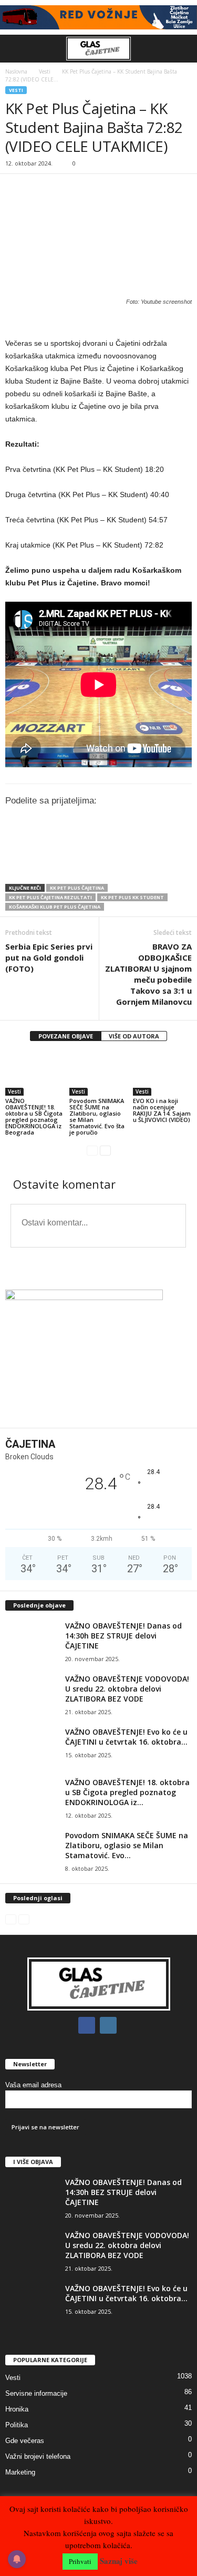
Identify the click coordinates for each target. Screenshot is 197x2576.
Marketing (20, 2472)
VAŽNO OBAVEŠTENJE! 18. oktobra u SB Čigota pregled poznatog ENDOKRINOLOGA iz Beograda (34, 1116)
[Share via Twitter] (38, 864)
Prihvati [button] (80, 2561)
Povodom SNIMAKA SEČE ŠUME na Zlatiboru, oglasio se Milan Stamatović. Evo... (127, 1845)
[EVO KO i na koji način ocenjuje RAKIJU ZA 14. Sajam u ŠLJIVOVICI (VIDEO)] (162, 1074)
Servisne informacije (36, 2393)
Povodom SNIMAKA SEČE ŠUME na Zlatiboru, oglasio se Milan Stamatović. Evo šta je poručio (97, 1116)
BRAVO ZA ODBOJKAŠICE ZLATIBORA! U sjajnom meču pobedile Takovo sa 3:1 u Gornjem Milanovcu (148, 974)
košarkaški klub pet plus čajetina (55, 907)
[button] (181, 49)
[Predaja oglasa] (98, 322)
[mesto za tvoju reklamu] (98, 1355)
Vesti (45, 71)
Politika (17, 2425)
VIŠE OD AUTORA (134, 1036)
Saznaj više (119, 2561)
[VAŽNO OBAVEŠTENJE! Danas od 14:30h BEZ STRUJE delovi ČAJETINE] (32, 1640)
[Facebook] (89, 2026)
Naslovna (16, 71)
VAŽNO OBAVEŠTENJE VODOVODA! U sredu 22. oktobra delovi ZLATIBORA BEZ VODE (127, 1689)
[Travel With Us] (98, 17)
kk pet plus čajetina (77, 888)
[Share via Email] (103, 864)
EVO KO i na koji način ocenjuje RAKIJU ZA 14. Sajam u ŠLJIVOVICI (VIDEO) (162, 1110)
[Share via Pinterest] (82, 864)
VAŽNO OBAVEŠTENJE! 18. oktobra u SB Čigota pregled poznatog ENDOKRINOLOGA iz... (127, 1792)
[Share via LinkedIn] (60, 864)
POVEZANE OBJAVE (66, 1036)
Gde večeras (25, 2441)
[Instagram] (110, 2026)
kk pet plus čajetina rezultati (50, 897)
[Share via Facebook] (16, 864)
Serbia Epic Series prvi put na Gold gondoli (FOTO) (49, 957)
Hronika (17, 2409)
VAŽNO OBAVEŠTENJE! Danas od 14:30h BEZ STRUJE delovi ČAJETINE (123, 1636)
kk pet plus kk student (132, 897)
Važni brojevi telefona (38, 2456)
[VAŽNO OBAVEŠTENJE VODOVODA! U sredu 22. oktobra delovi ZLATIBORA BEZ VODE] (32, 1693)
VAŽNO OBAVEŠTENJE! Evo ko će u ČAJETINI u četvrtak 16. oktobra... (126, 1737)
